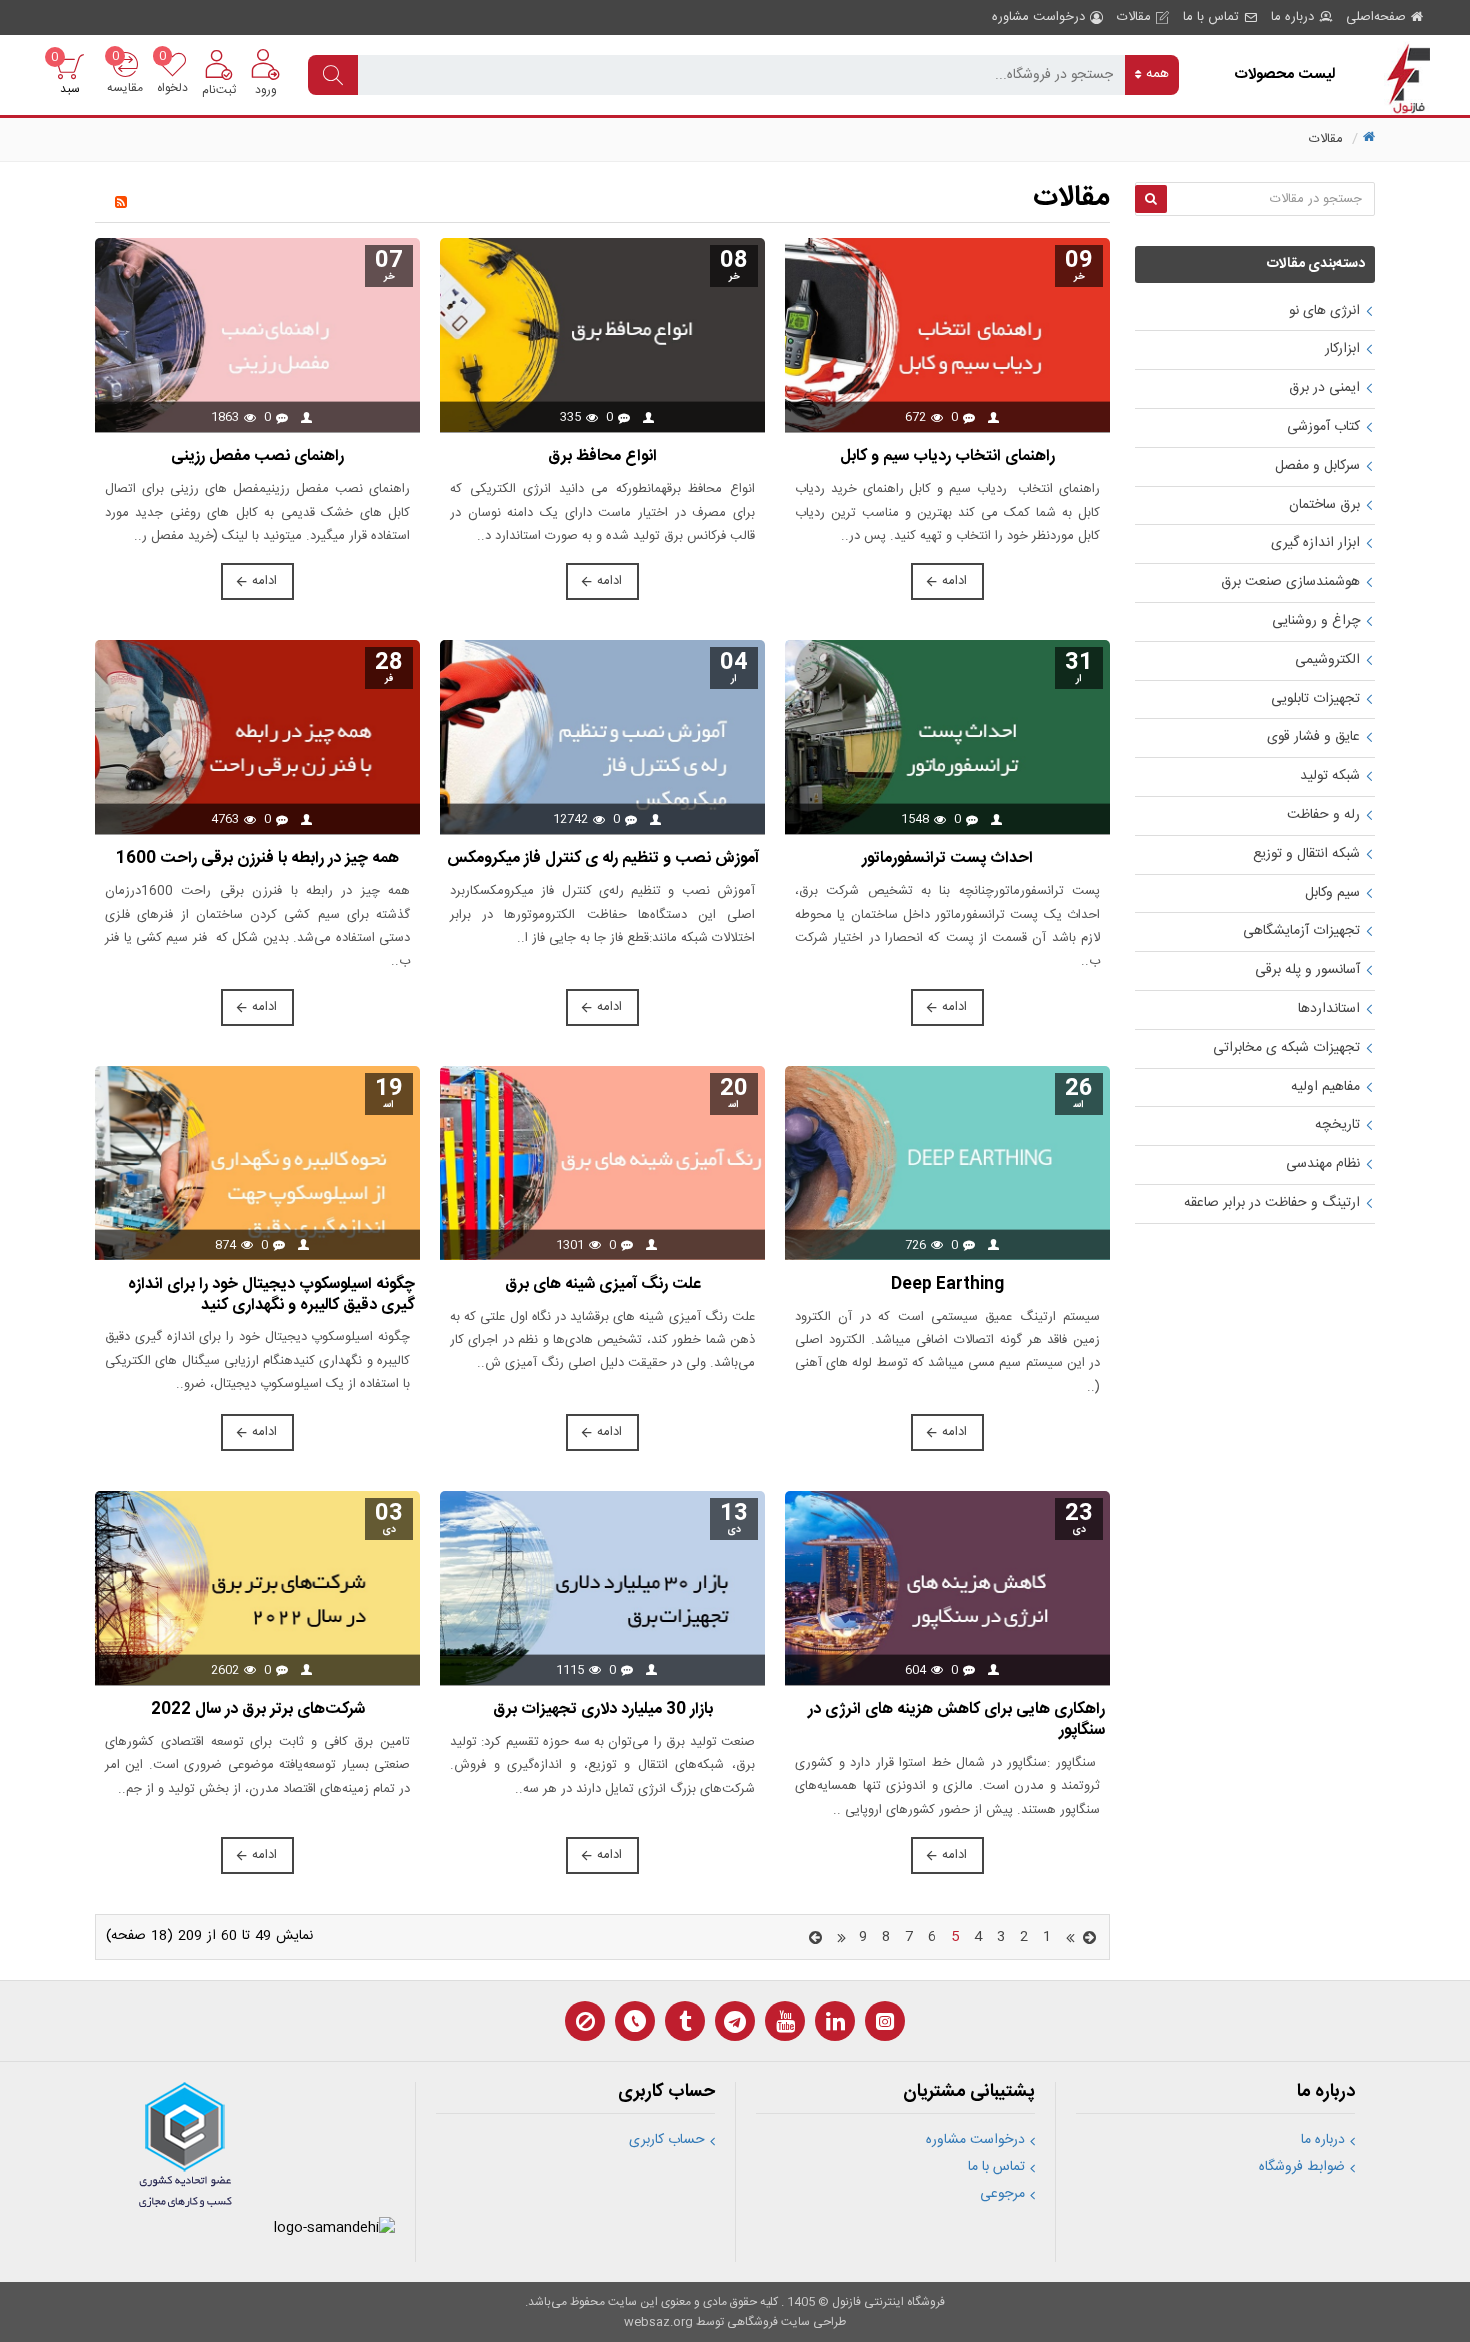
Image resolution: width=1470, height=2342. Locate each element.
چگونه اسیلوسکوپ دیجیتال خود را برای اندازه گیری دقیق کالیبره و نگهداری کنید (271, 1296)
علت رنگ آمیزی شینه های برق (603, 1285)
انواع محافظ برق (602, 457)
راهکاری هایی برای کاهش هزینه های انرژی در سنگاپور (956, 1721)
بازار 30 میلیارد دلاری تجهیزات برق (603, 1710)
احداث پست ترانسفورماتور (947, 859)
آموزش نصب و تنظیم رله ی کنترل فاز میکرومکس (603, 859)
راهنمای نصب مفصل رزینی (257, 457)
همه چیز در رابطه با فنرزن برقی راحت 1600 (257, 859)
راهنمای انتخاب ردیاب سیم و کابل (947, 457)
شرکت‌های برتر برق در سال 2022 (258, 1710)
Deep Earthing (947, 1285)
